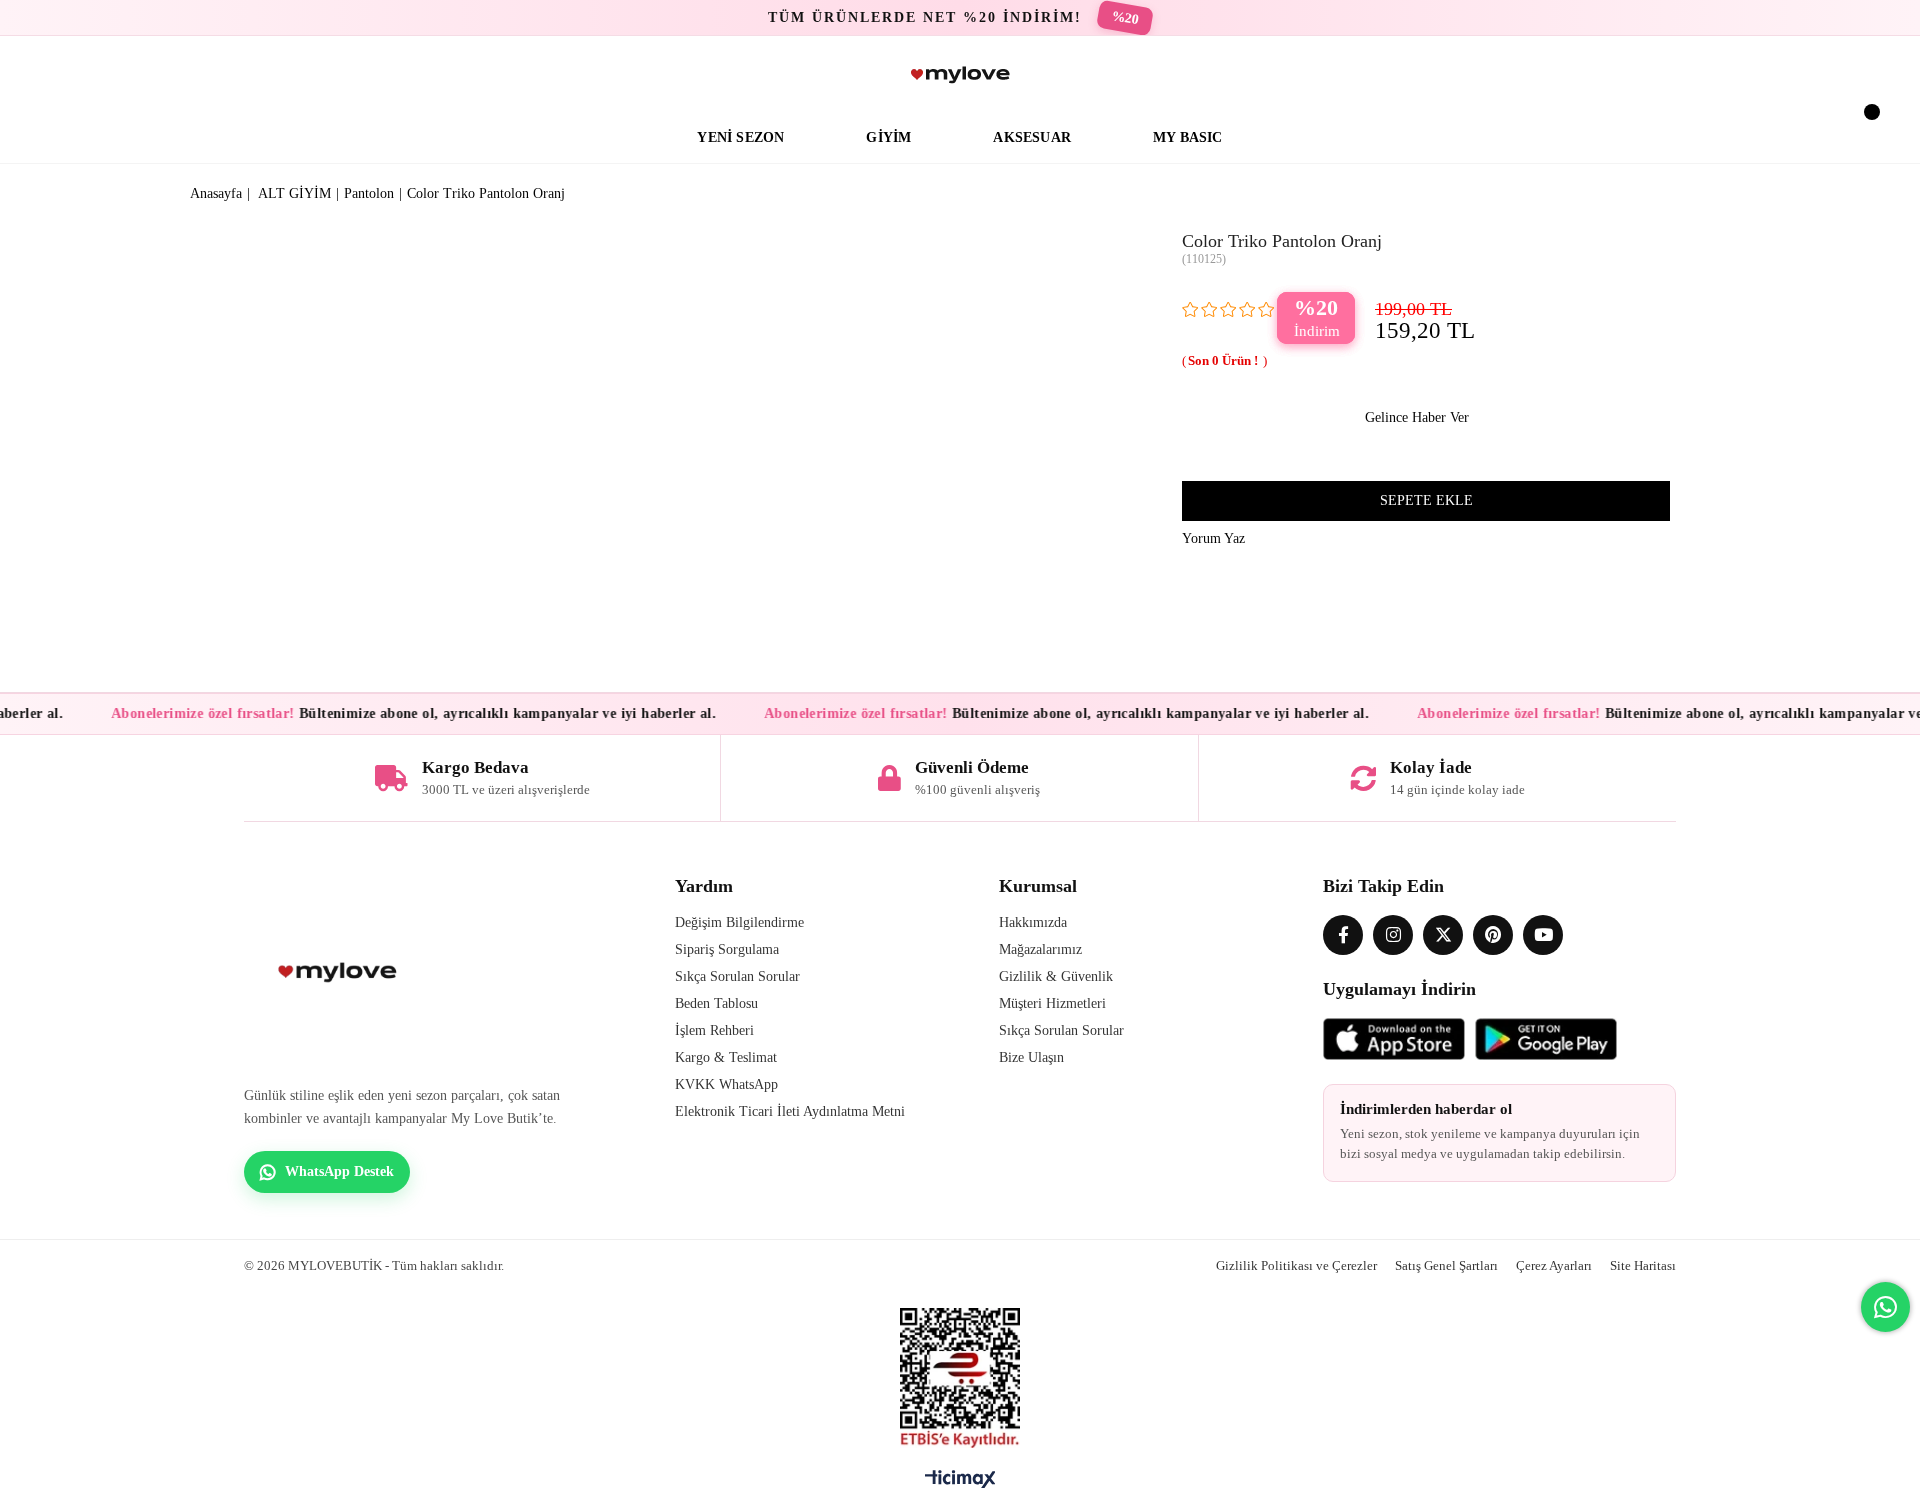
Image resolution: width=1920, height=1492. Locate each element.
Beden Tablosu (716, 1003)
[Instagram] (1393, 935)
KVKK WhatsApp (726, 1084)
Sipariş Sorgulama (727, 949)
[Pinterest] (1493, 935)
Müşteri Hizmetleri (1052, 1003)
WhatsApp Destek (339, 1171)
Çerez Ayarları (1554, 1265)
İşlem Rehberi (714, 1030)
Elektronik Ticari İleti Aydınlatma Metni (790, 1111)
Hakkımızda (1033, 922)
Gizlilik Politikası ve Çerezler (1296, 1265)
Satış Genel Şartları (1446, 1265)
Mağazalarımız (1040, 949)
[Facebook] (1343, 935)
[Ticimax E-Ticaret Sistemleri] (960, 1484)
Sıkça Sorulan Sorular (737, 976)
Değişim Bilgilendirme (739, 922)
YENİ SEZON (740, 137)
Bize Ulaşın (1031, 1057)
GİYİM (888, 137)
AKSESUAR (1032, 137)
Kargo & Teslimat (726, 1057)
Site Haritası (1643, 1265)
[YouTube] (1543, 935)
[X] (1443, 935)
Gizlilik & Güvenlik (1056, 976)
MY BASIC (1188, 137)
